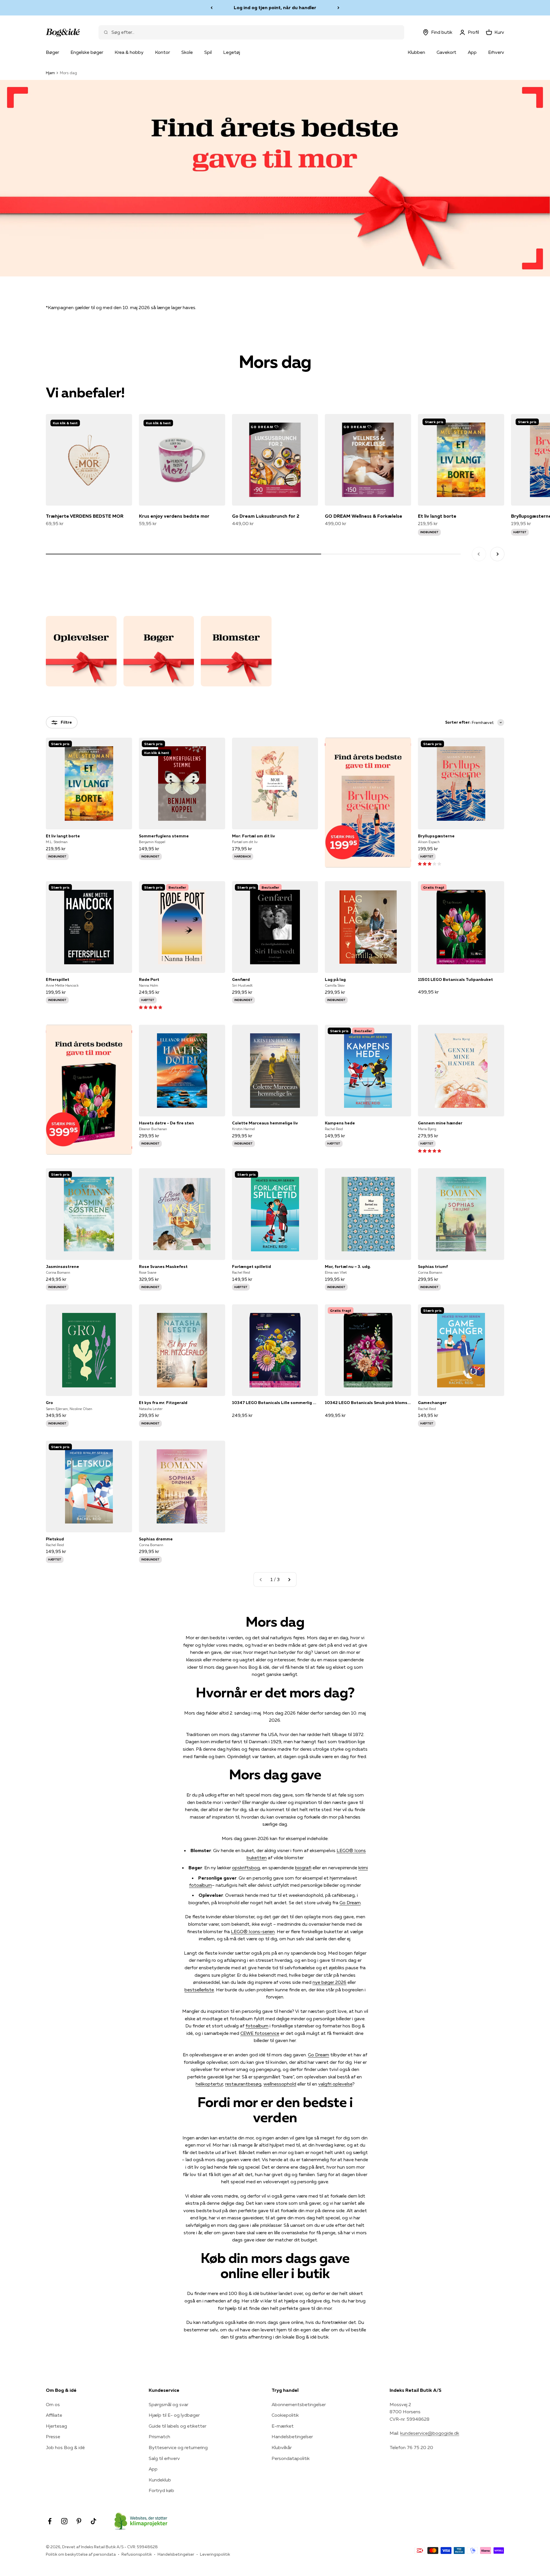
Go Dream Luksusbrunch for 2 (266, 516)
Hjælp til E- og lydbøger (174, 2415)
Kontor (162, 52)
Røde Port (149, 979)
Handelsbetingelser (292, 2436)
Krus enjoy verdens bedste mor (174, 516)
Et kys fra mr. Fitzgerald (163, 1403)
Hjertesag (56, 2426)
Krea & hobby (129, 52)
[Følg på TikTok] (94, 2521)
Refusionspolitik (137, 2554)
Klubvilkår (282, 2447)
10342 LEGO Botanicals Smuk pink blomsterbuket (368, 1403)
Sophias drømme (156, 1539)
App (472, 52)
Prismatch (159, 2436)
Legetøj (232, 52)
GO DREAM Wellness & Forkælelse (364, 516)
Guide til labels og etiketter (177, 2426)
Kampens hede (340, 1123)
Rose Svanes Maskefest (163, 1267)
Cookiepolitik (285, 2415)
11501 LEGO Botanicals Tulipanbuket (455, 979)
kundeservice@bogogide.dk (430, 2433)
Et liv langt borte (437, 516)
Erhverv (496, 52)
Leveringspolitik (215, 2554)
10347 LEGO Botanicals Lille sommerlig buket (275, 1403)
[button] (430, 863)
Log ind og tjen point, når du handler (275, 7)
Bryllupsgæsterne (436, 836)
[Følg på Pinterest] (79, 2521)
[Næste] (338, 8)
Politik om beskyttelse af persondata (81, 2554)
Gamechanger (432, 1403)
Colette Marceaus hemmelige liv (265, 1123)
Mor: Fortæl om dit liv (254, 836)
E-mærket (283, 2426)
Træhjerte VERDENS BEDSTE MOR (85, 516)
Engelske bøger (87, 52)
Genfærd (241, 979)
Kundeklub (160, 2480)
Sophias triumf (433, 1267)
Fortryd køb (161, 2490)
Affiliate (54, 2415)
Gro (49, 1403)
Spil (208, 52)
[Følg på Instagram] (64, 2521)
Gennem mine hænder (440, 1123)
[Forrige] (212, 8)
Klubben (416, 52)
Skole (187, 52)
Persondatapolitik (291, 2458)
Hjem (50, 73)
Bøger (52, 52)
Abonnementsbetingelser (299, 2404)
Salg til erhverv (164, 2458)
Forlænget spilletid (252, 1267)
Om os (53, 2404)
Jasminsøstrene (62, 1267)
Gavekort (446, 52)
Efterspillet (58, 979)
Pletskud (55, 1539)
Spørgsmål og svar (168, 2404)
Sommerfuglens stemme (164, 836)
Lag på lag (335, 979)
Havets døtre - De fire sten (166, 1123)
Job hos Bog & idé (65, 2447)
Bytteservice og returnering (178, 2447)
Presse (53, 2436)
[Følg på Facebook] (50, 2521)
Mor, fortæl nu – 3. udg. (348, 1267)
